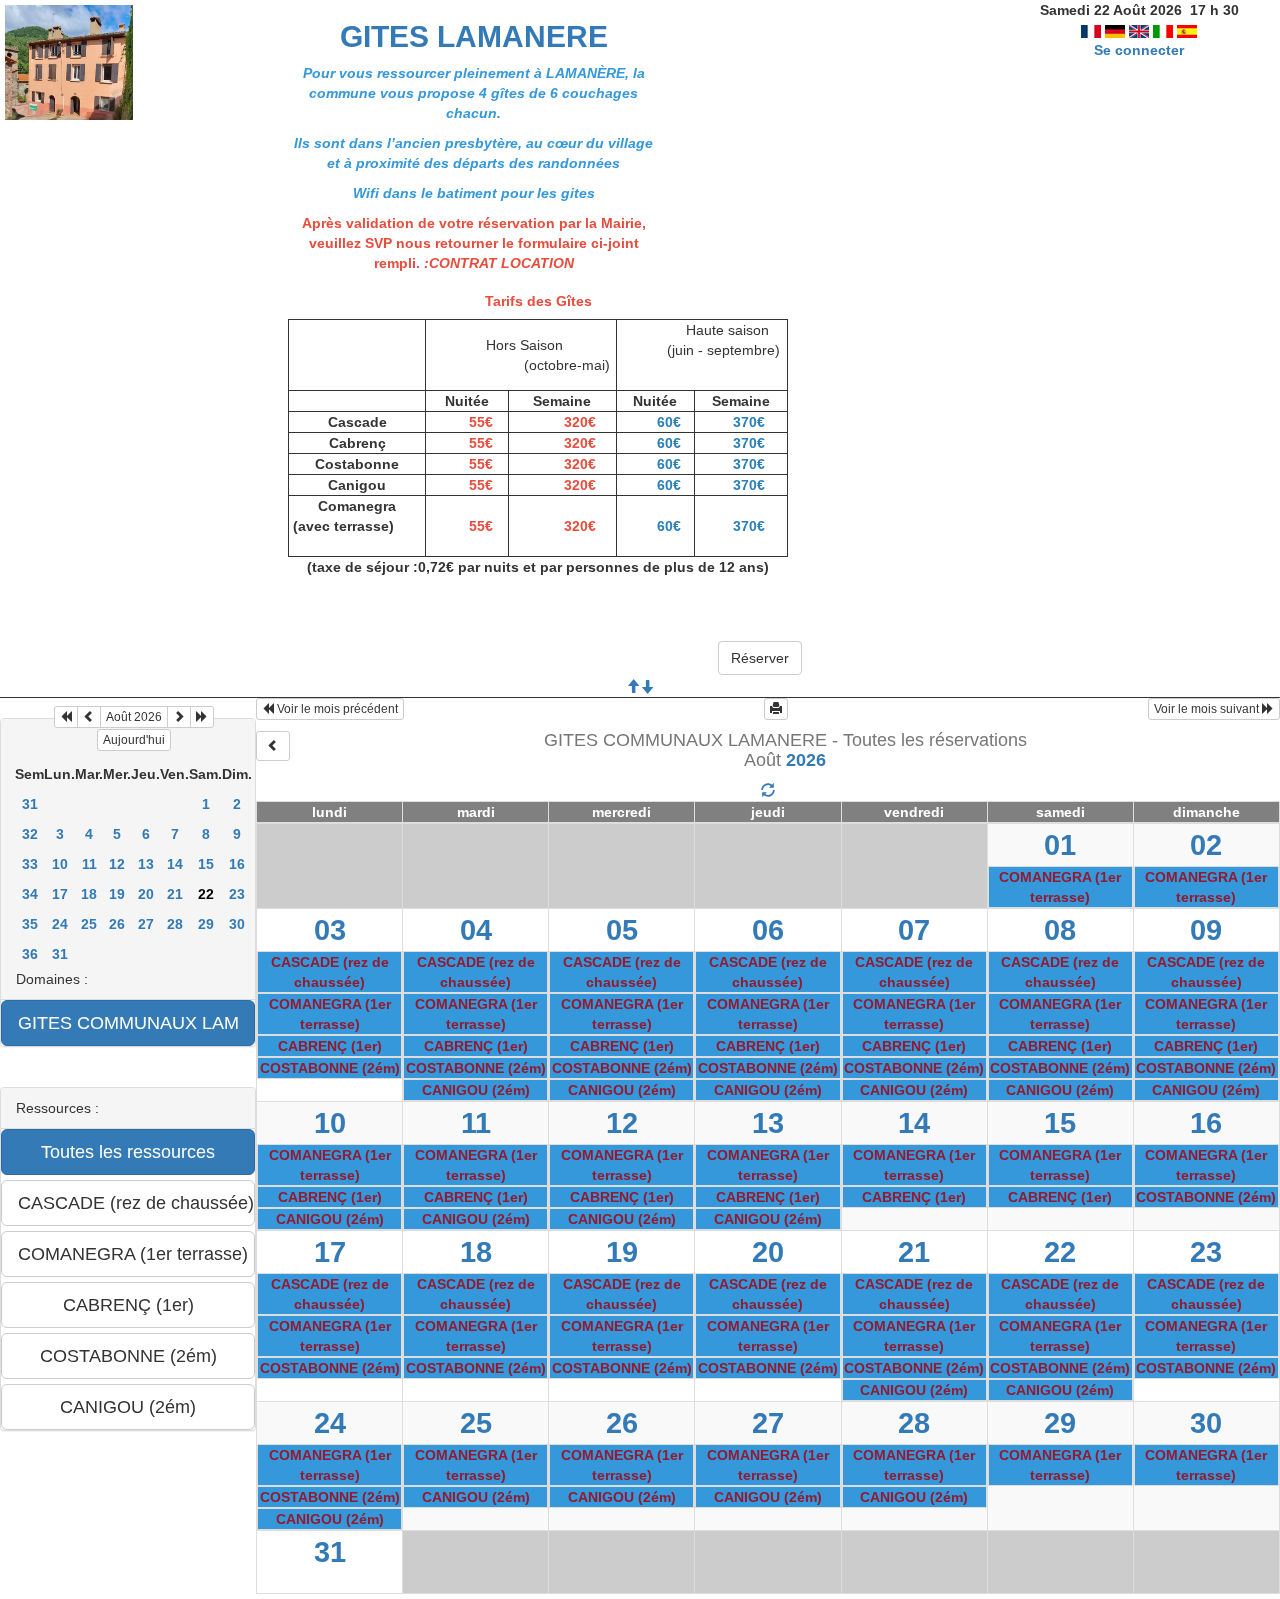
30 (237, 924)
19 (117, 894)
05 (622, 929)
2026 (806, 760)
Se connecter (1139, 50)
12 (117, 864)
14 (175, 864)
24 (60, 924)
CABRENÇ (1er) (330, 1046)
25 (89, 924)
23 (237, 894)
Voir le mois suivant (1208, 709)
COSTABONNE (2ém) (330, 1068)
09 (1206, 929)
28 (175, 924)
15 (206, 864)
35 (30, 924)
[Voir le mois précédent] (89, 717)
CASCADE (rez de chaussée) (330, 972)
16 (237, 864)
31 (30, 804)
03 (330, 929)
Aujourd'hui (134, 740)
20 (146, 894)
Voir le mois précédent (336, 709)
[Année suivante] (202, 717)
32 (30, 834)
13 (146, 864)
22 (1060, 1251)
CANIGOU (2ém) (476, 1090)
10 (60, 864)
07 (914, 929)
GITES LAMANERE (474, 36)
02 (1206, 844)
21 (175, 894)
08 (1060, 929)
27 (146, 924)
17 (60, 894)
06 (768, 929)
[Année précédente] (66, 717)
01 (1060, 844)
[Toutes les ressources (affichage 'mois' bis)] (768, 791)
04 (476, 929)
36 (30, 954)
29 (206, 924)
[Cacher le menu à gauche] (273, 746)
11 (89, 864)
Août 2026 (134, 717)
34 (30, 894)
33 (30, 864)
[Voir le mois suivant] (179, 717)
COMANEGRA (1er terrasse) (1060, 887)
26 (117, 924)
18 (89, 894)
